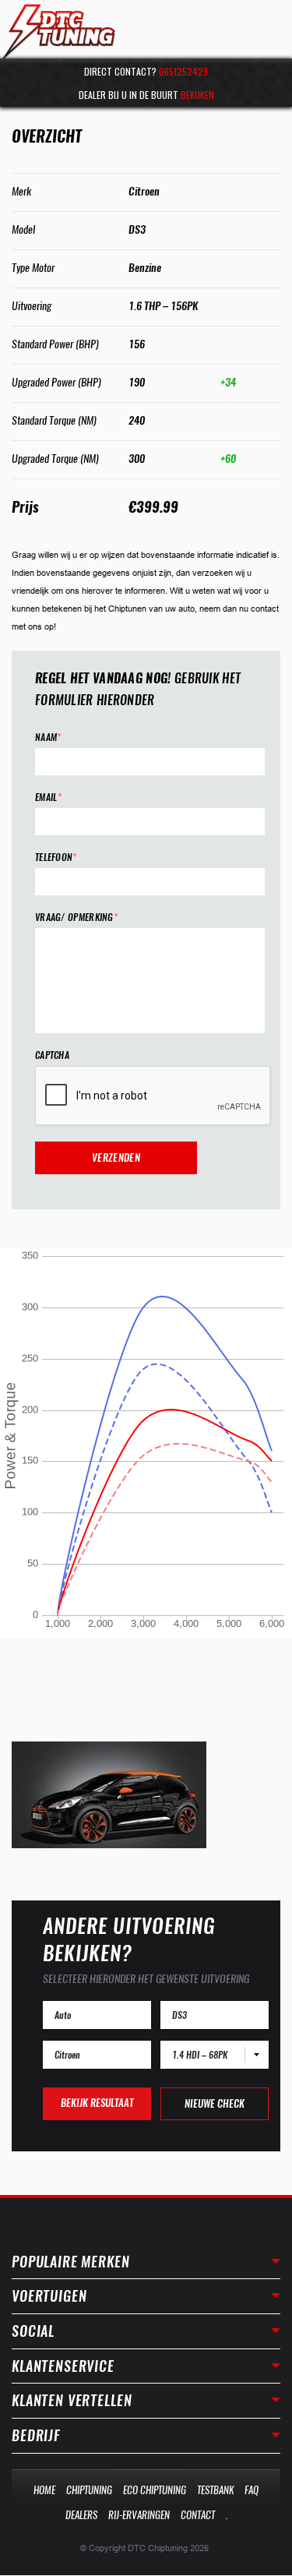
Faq (252, 2490)
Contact (198, 2515)
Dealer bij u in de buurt (146, 95)
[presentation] (153, 1096)
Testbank (215, 2490)
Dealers (81, 2515)
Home (44, 2490)
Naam (48, 738)
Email (48, 798)
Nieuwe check (215, 2103)
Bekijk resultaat (97, 2103)
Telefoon (56, 857)
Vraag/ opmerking (76, 917)
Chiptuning (89, 2490)
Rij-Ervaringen (139, 2515)
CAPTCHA (52, 1055)
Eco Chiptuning (155, 2490)
